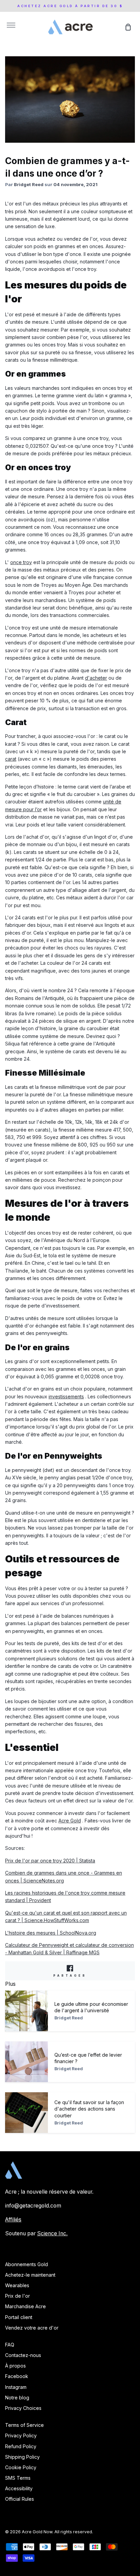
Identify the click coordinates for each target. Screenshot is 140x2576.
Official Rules (20, 2499)
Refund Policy (21, 2446)
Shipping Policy (22, 2457)
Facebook (17, 2376)
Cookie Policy (21, 2467)
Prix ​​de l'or (17, 2296)
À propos (15, 2366)
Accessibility (19, 2488)
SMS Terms (18, 2478)
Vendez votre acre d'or (32, 2328)
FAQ (10, 2345)
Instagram (16, 2387)
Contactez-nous (23, 2355)
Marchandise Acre (25, 2306)
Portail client (19, 2317)
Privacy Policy (21, 2435)
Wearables (17, 2285)
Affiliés (13, 2220)
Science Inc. (52, 2233)
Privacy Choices (23, 2408)
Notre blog (17, 2398)
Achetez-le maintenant (30, 2275)
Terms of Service (24, 2425)
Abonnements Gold (27, 2264)
